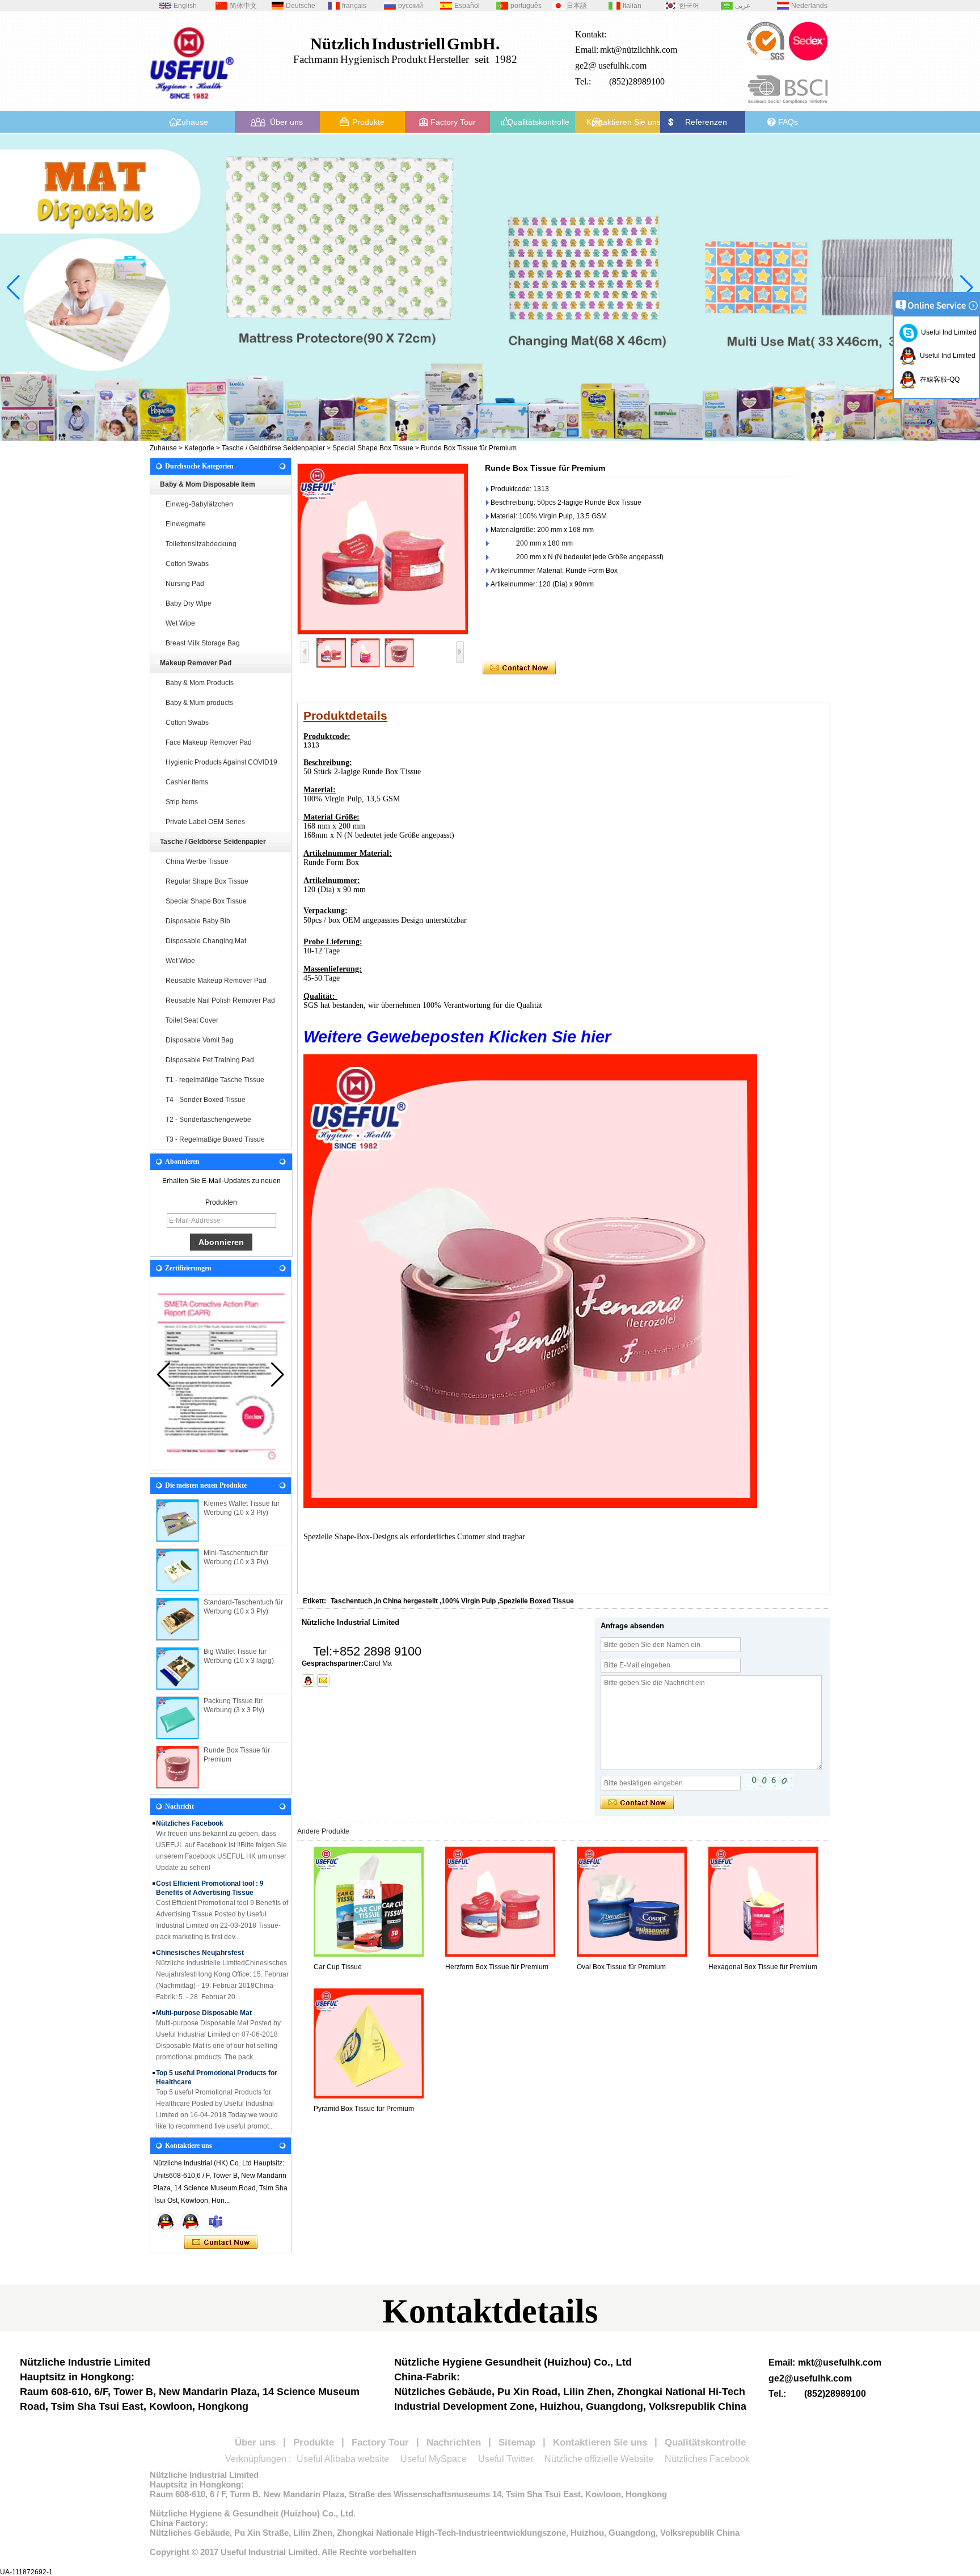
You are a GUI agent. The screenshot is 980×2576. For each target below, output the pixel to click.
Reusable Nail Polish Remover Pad (220, 1000)
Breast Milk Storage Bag (203, 643)
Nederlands (809, 6)
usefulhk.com (622, 66)
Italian (632, 6)
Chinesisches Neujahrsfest (200, 1933)
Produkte (368, 122)
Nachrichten (454, 2442)
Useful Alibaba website (343, 2459)
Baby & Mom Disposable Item (208, 484)
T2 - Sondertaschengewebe (208, 1120)
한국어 (689, 6)
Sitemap (517, 2442)
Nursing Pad (185, 584)
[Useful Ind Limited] (191, 2221)
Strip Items (182, 802)
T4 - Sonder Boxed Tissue (206, 1100)
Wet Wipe (180, 623)
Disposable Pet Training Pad (210, 1060)
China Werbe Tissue (197, 862)
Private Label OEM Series (205, 822)
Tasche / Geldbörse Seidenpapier (273, 448)
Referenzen (706, 122)
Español (467, 6)
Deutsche (301, 6)
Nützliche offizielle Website (599, 2459)
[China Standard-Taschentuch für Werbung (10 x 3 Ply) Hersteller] (178, 1619)
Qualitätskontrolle (538, 122)
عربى (743, 6)
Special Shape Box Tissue (373, 448)
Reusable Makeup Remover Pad (216, 981)
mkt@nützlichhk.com (639, 50)
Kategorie (199, 448)
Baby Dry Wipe (189, 603)
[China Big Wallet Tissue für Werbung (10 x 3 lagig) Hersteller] (178, 1669)
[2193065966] (308, 1680)
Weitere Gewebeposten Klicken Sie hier (457, 1036)
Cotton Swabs (187, 564)
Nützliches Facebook (707, 2459)
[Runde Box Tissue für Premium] (383, 549)
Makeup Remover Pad (196, 663)
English (185, 6)
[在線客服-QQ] (166, 2221)
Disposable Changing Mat (206, 941)
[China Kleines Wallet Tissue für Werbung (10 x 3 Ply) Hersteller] (178, 1521)
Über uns (286, 122)
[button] (458, 431)
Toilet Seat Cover (192, 1020)
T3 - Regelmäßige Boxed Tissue (215, 1139)
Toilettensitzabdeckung (201, 544)
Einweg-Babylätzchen (199, 504)
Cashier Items (187, 782)
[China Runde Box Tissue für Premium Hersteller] (178, 1767)
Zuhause (192, 122)
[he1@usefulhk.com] (323, 1680)
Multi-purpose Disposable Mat (204, 1994)
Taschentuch (351, 1601)
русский (411, 6)
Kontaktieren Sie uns (624, 122)
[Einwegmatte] (490, 288)
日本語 (577, 6)
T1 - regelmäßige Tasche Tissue (215, 1080)
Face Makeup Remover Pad (209, 742)
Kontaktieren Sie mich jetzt (221, 2243)
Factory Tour (453, 122)
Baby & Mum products (199, 703)
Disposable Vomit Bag (200, 1040)
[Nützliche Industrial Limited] (192, 103)
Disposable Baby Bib (198, 921)
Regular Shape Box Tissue (207, 881)
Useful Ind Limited (947, 332)
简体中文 (243, 6)
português (526, 6)
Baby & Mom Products (200, 683)
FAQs (788, 122)
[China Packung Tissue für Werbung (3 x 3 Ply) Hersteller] (178, 1718)
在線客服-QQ (938, 379)
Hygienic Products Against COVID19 (221, 762)
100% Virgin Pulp (468, 1601)
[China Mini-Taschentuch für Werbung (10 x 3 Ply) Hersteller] (178, 1570)
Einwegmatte (186, 524)
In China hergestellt (407, 1601)
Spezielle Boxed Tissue (537, 1601)
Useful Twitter (506, 2459)
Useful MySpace (434, 2459)
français (354, 6)
